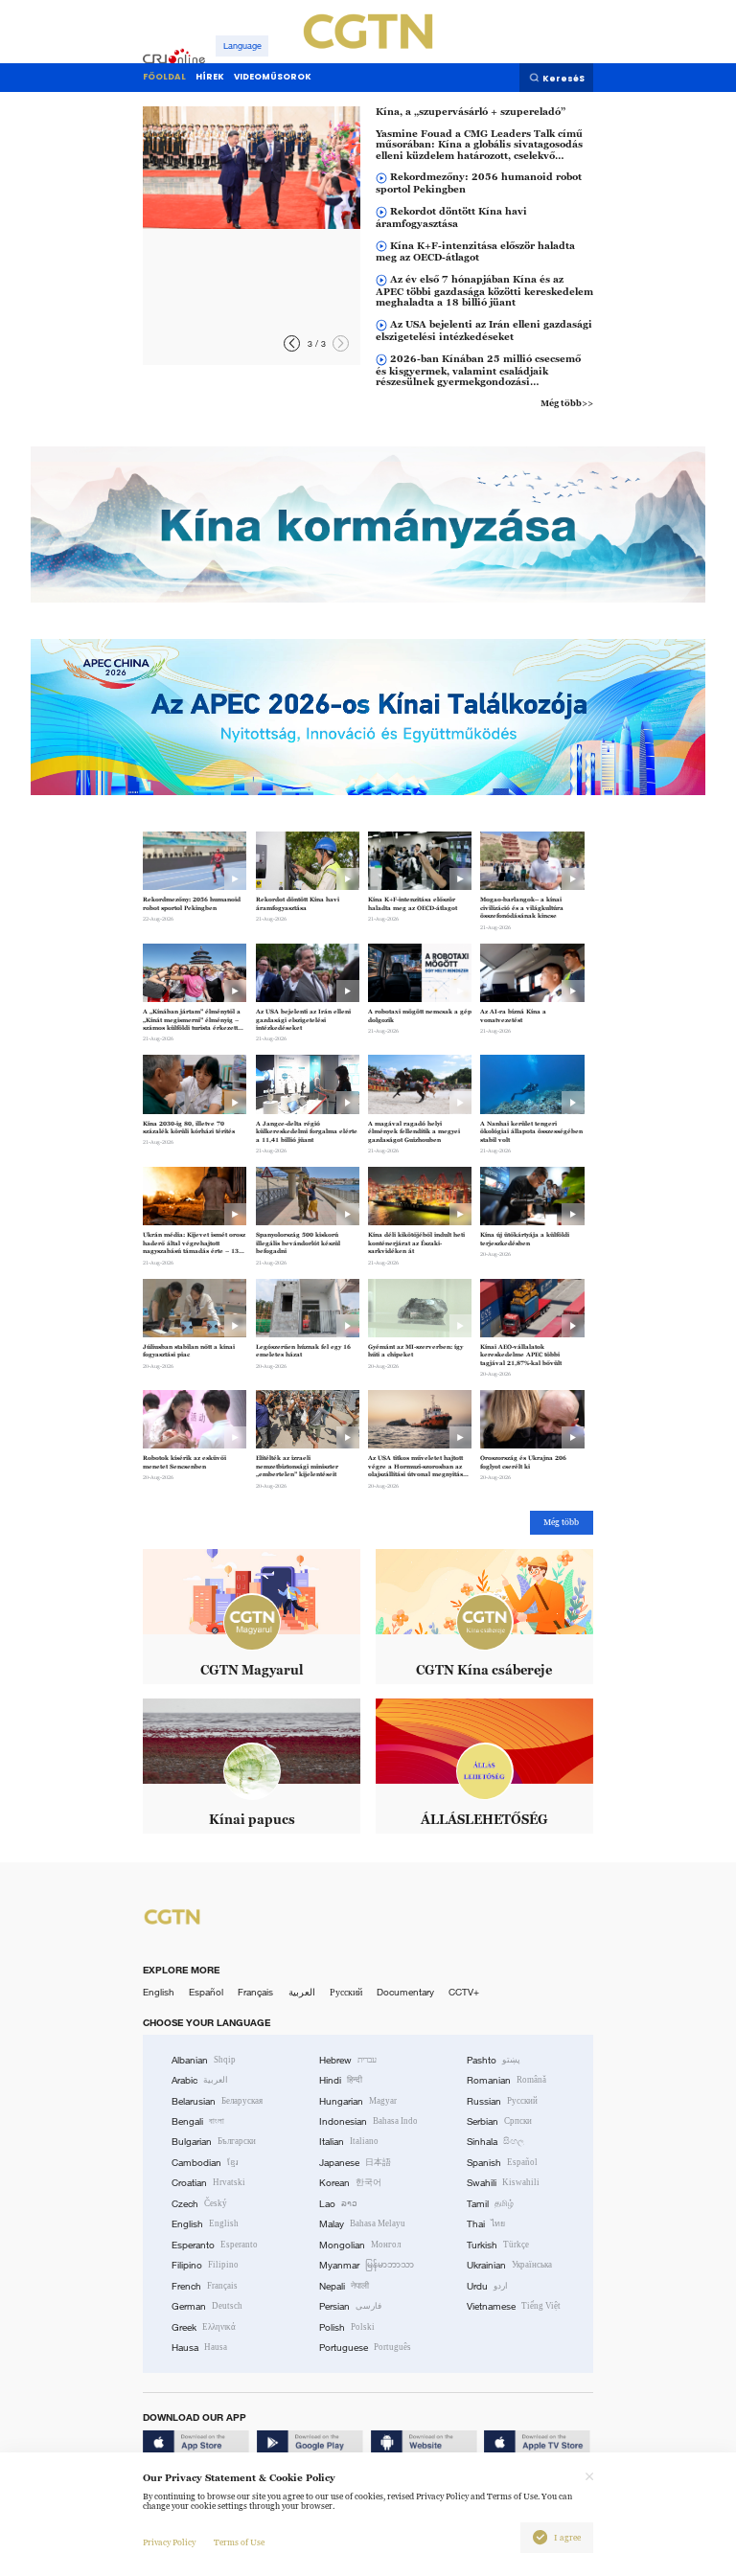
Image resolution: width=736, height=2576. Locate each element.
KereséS (563, 79)
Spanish (502, 2163)
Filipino (205, 2265)
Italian (349, 2142)
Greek (204, 2327)
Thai (486, 2224)
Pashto (494, 2060)
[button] (292, 343)
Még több (561, 1522)
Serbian (499, 2121)
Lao (338, 2204)
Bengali (198, 2121)
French (205, 2286)
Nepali (344, 2286)
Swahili (503, 2183)
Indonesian (368, 2121)
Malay (362, 2224)
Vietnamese (514, 2306)
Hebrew (348, 2060)
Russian (502, 2101)
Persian (350, 2306)
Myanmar (367, 2265)
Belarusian (217, 2101)
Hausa (199, 2348)
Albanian (204, 2060)
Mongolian (360, 2245)
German (207, 2306)
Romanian (506, 2080)
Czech (199, 2204)
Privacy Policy (169, 2542)
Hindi (341, 2080)
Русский (346, 1992)
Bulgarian (214, 2142)
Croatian (208, 2183)
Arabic (200, 2080)
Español (206, 1992)
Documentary (405, 1992)
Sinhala (495, 2142)
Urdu (487, 2286)
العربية (302, 1992)
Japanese (355, 2163)
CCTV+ (464, 1992)
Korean (350, 2183)
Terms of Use (239, 2542)
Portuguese (365, 2348)
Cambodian (205, 2163)
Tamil (490, 2204)
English (159, 1992)
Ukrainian (509, 2265)
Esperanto (215, 2245)
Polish (347, 2327)
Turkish (498, 2245)
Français (255, 1992)
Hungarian (358, 2101)
